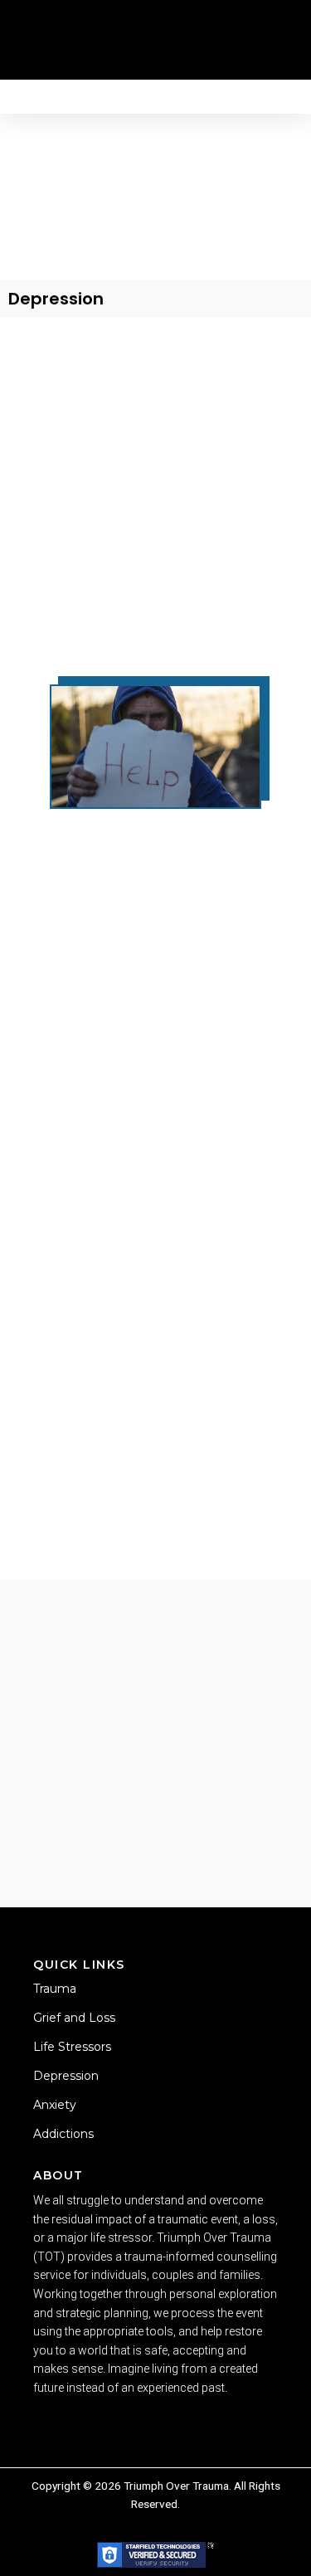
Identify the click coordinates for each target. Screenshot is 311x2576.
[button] (147, 28)
